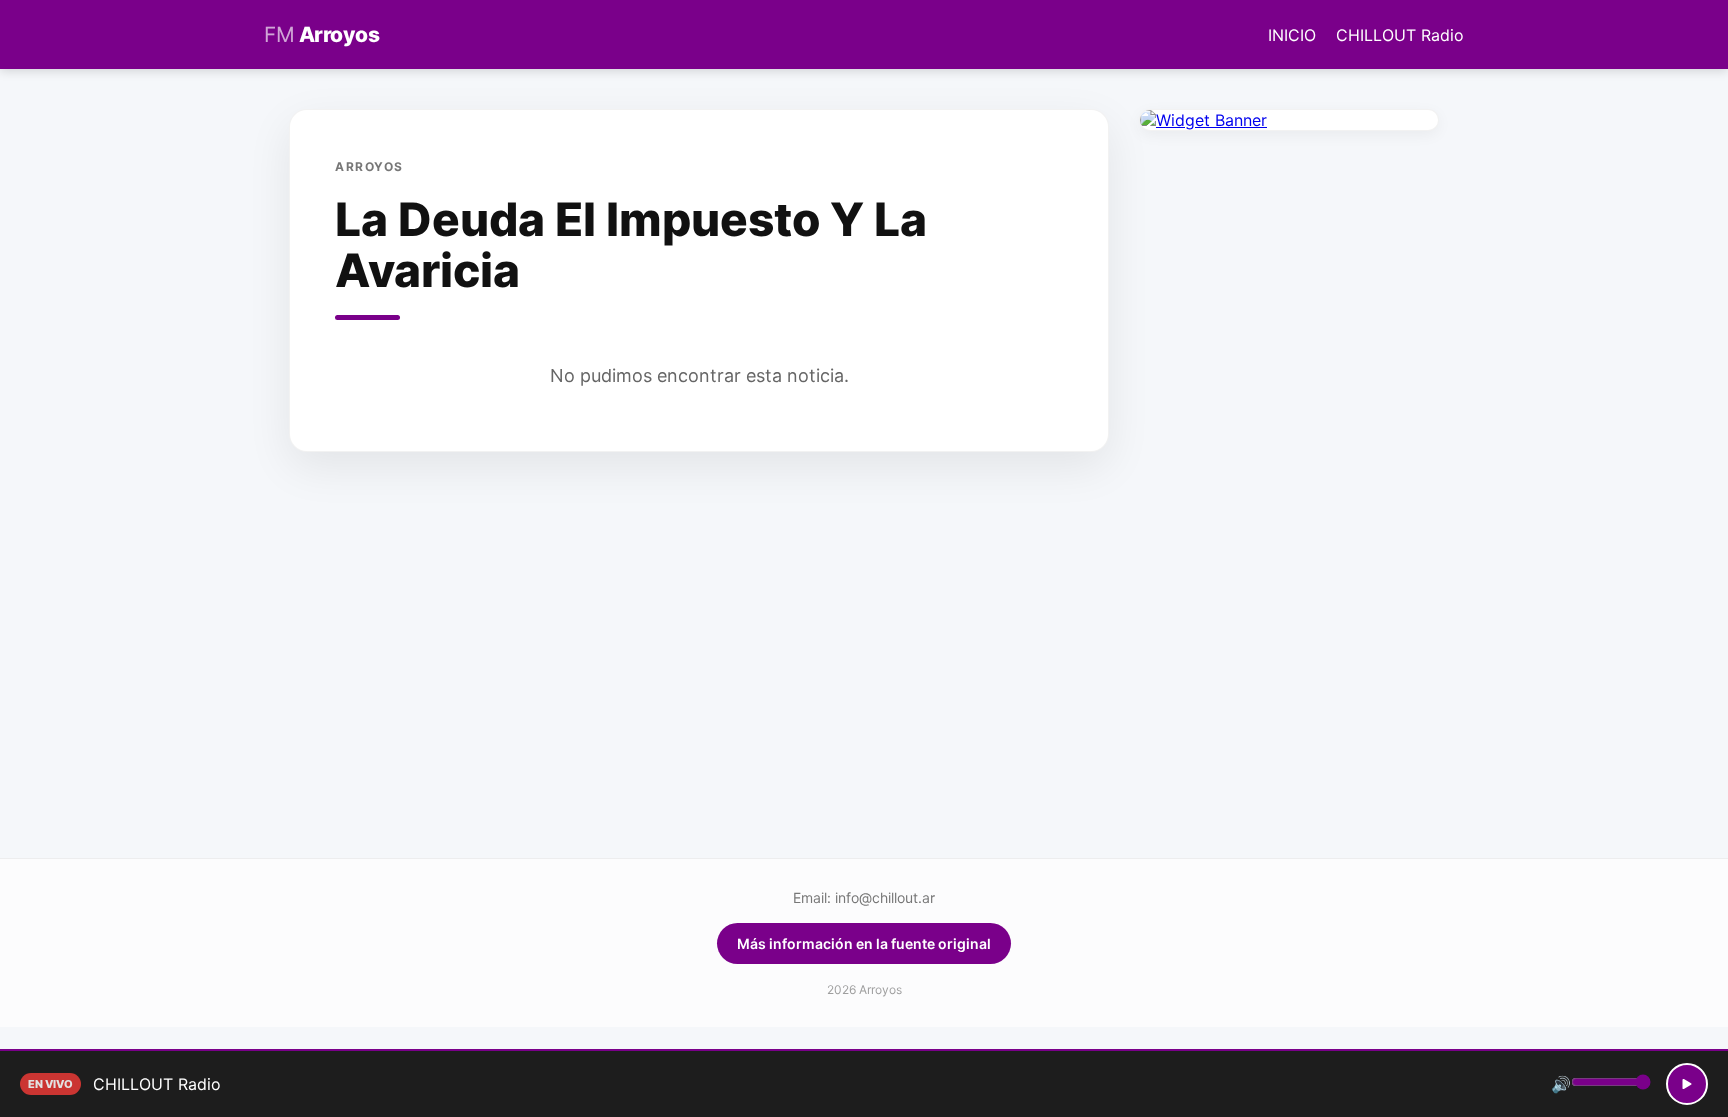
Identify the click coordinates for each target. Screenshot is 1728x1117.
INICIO (1292, 35)
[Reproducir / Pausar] (1687, 1084)
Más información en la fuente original (864, 943)
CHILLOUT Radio (1400, 35)
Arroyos (321, 34)
